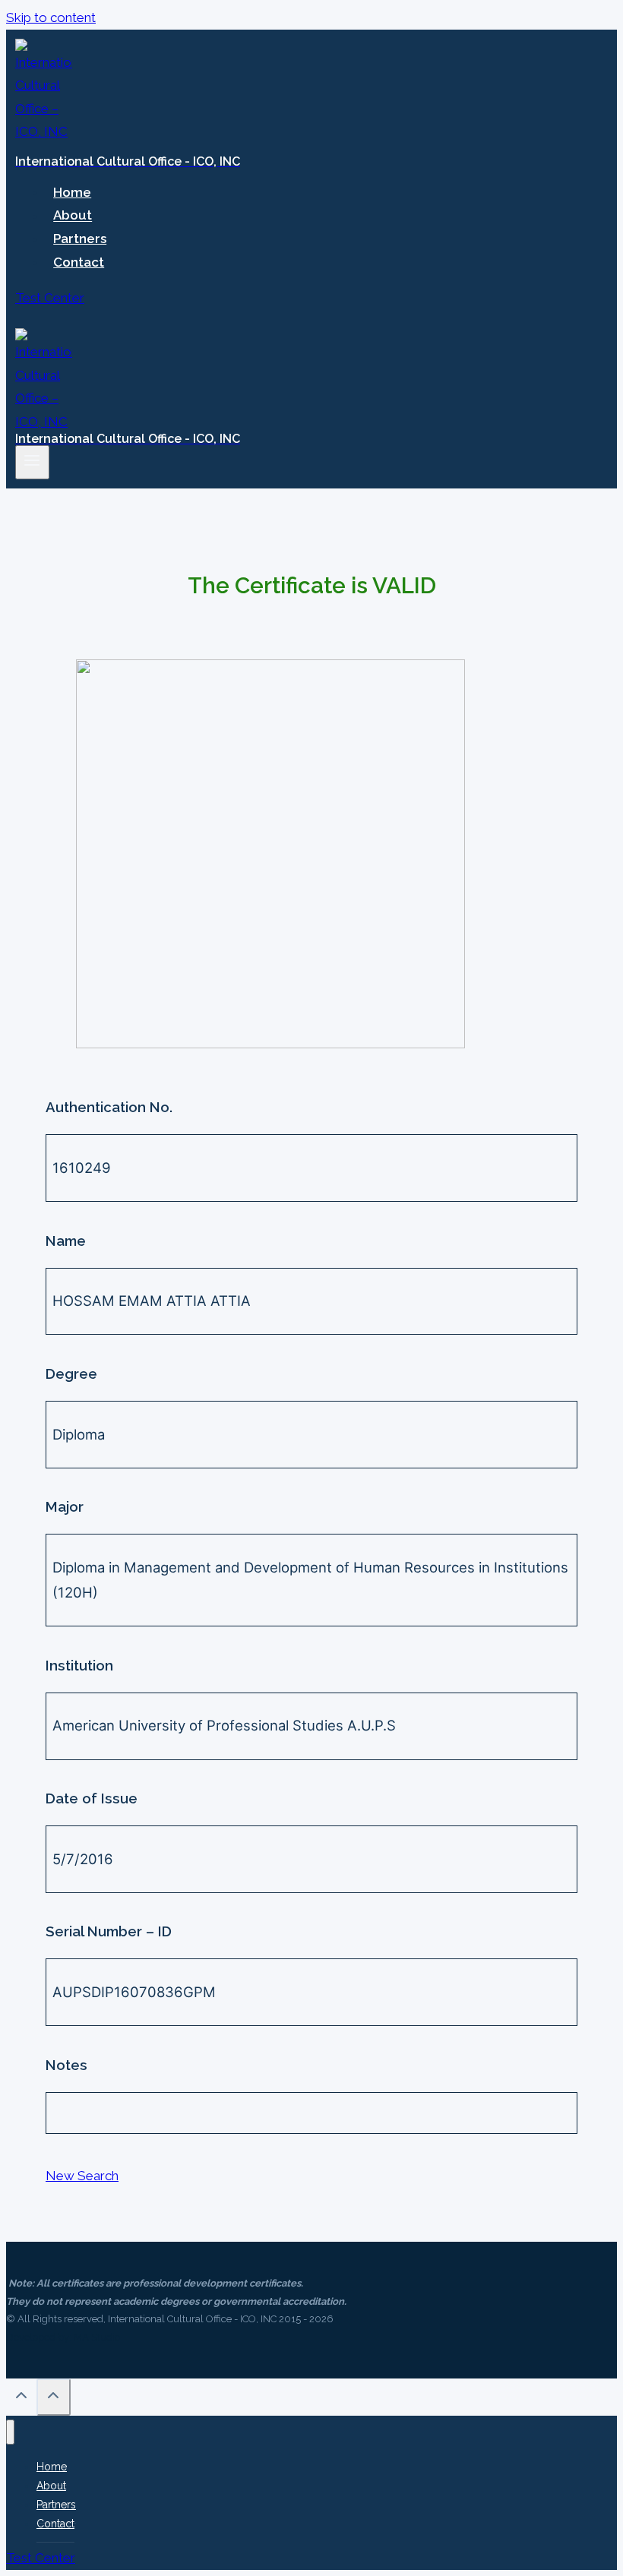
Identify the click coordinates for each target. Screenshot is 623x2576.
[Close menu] (10, 2432)
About (73, 216)
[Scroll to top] (21, 2399)
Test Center (50, 298)
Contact (79, 262)
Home (72, 192)
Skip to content (51, 17)
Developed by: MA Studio (63, 2337)
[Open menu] (32, 462)
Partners (80, 239)
